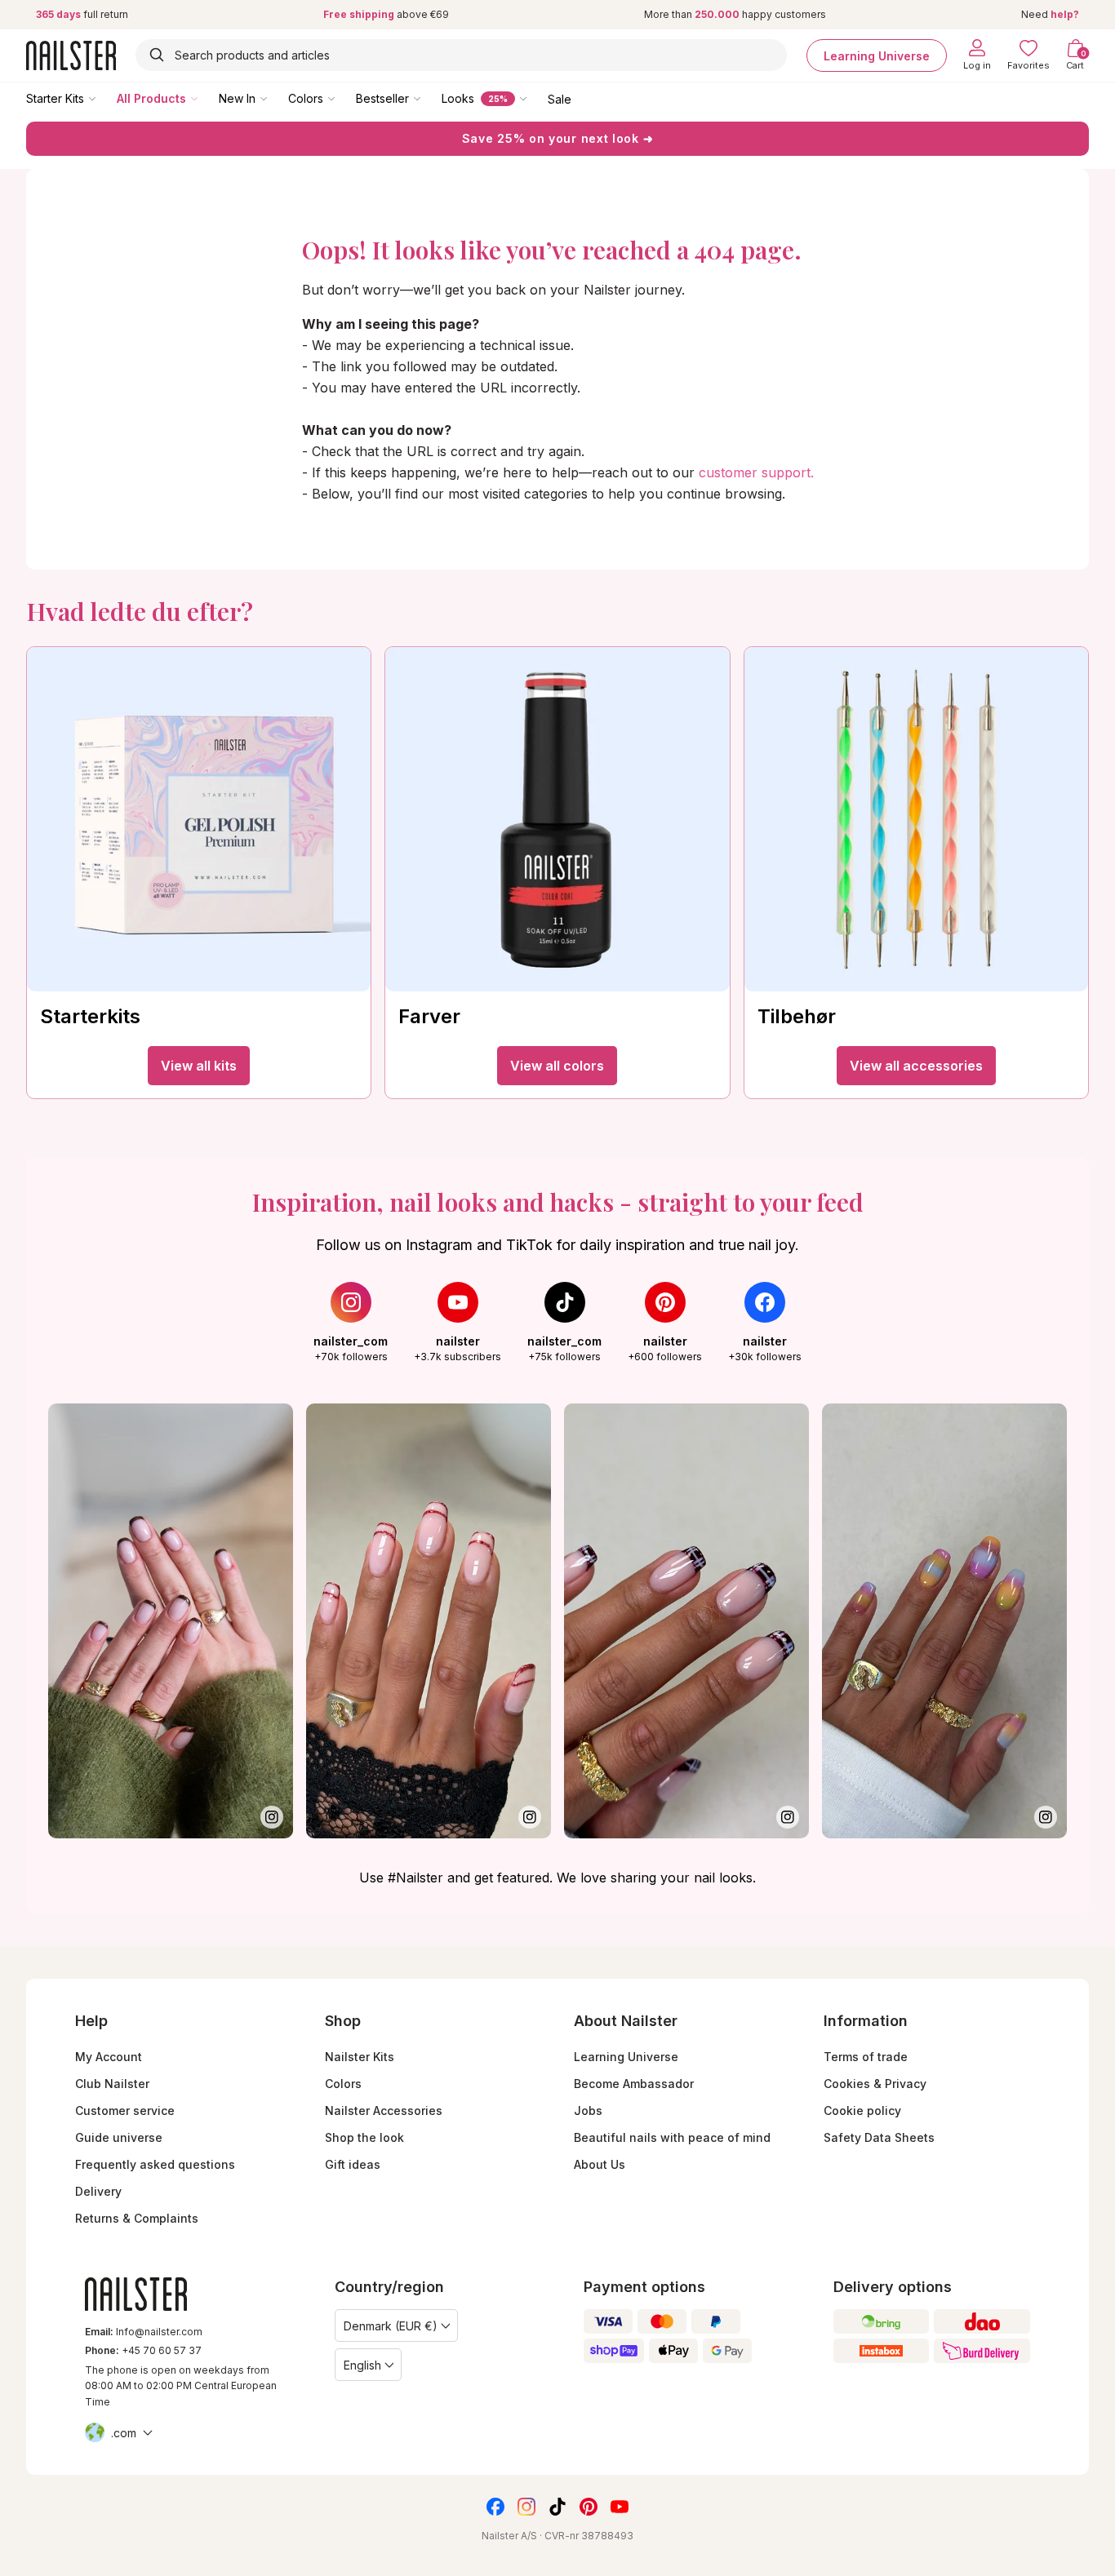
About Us (600, 2164)
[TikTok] (557, 2507)
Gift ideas (353, 2164)
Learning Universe (877, 55)
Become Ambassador (634, 2084)
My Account (109, 2057)
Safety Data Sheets (879, 2137)
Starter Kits (55, 98)
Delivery (98, 2191)
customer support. (756, 472)
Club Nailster (112, 2084)
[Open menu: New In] (275, 98)
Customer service (125, 2110)
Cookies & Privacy (875, 2084)
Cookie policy (862, 2110)
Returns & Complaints (137, 2218)
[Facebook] (495, 2507)
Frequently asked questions (155, 2164)
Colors (306, 98)
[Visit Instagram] (171, 1621)
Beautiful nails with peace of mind (672, 2137)
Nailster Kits (360, 2057)
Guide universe (119, 2137)
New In (237, 98)
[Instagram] (526, 2507)
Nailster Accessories (384, 2110)
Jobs (588, 2110)
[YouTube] (620, 2507)
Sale (560, 98)
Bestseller (382, 98)
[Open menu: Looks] (535, 98)
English (362, 2365)
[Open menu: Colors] (343, 98)
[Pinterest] (589, 2507)
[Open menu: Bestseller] (429, 98)
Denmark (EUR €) (391, 2326)
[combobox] (461, 55)
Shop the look (364, 2137)
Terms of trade (866, 2057)
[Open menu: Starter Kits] (104, 98)
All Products (151, 98)
